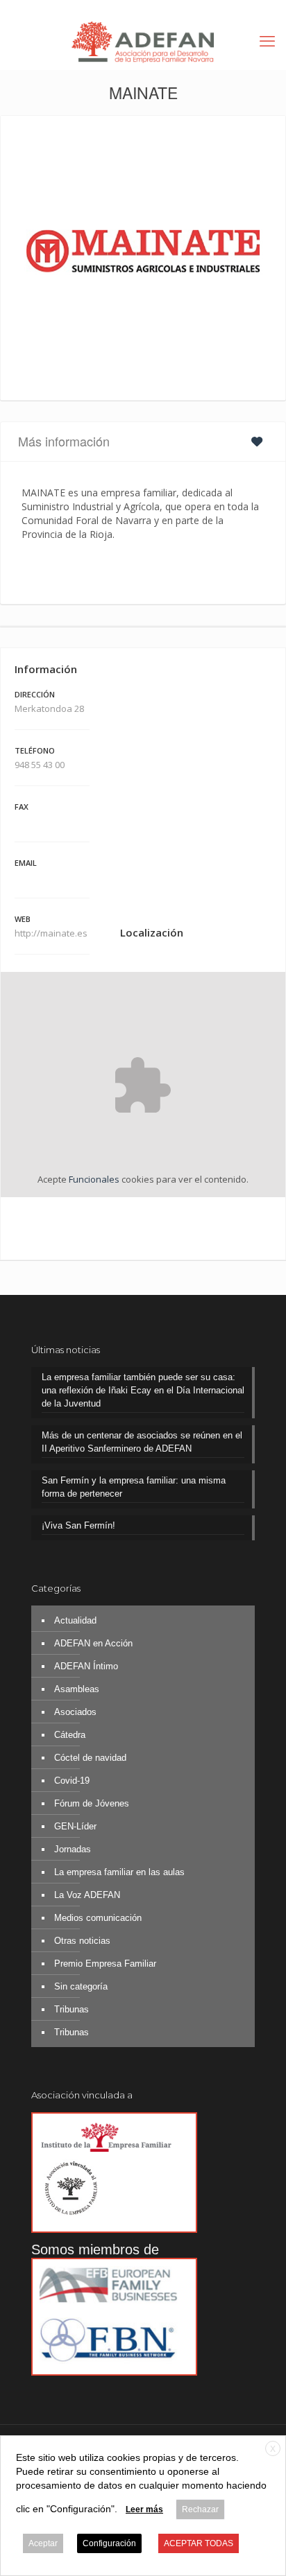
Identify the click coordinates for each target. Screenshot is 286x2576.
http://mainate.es (52, 933)
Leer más (144, 2509)
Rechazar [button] (200, 2509)
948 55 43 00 (40, 765)
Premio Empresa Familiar (105, 1964)
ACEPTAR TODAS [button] (199, 2543)
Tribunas (71, 2009)
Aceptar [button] (43, 2543)
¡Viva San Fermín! (78, 1525)
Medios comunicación (98, 1918)
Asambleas (77, 1689)
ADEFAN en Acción (93, 1643)
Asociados (75, 1712)
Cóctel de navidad (90, 1758)
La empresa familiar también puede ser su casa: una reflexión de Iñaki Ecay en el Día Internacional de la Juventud (143, 1390)
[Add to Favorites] (260, 441)
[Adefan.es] (143, 42)
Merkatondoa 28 (49, 708)
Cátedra (70, 1735)
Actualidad (75, 1620)
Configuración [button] (109, 2543)
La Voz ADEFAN (87, 1895)
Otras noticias (82, 1941)
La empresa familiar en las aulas (119, 1872)
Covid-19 (72, 1781)
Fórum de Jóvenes (92, 1803)
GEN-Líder (75, 1826)
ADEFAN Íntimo (86, 1666)
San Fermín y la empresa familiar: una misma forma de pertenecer (134, 1487)
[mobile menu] (267, 42)
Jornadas (73, 1849)
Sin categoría (81, 1986)
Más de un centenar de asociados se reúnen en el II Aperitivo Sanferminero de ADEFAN (142, 1442)
